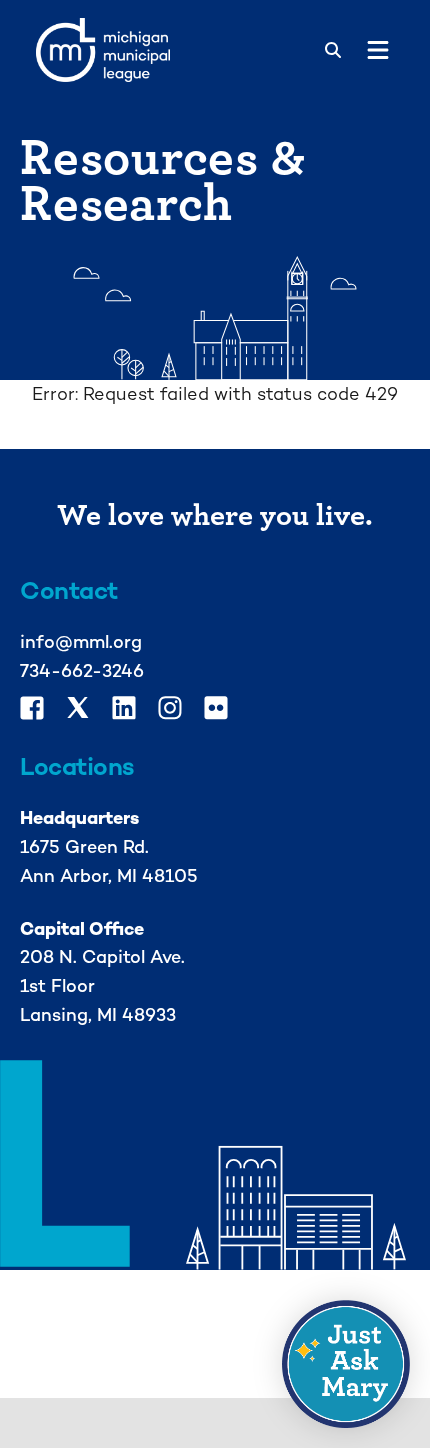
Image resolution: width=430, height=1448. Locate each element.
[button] (346, 1364)
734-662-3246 (82, 670)
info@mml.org (81, 641)
